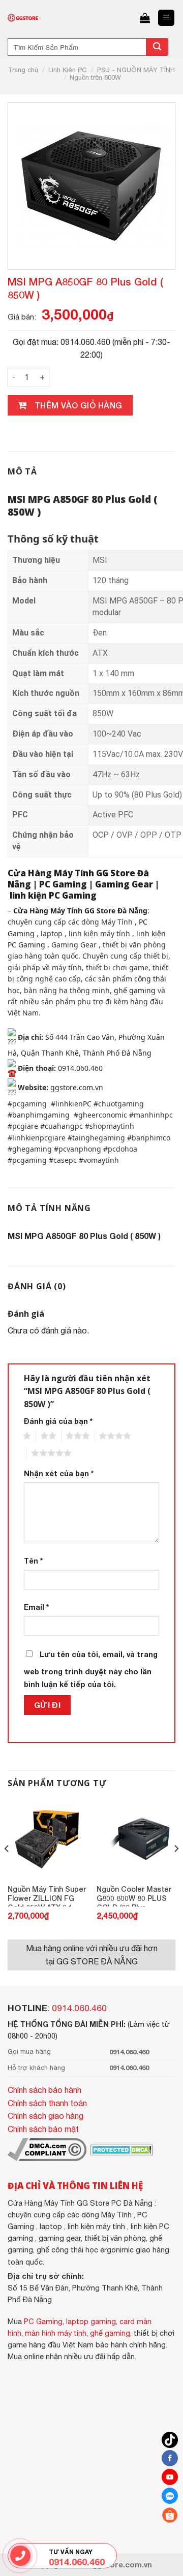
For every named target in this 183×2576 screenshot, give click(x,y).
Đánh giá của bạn (58, 1421)
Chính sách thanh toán (47, 2103)
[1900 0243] (21, 2555)
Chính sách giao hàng (45, 2116)
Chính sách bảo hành (44, 2090)
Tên (33, 1561)
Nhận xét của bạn (59, 1473)
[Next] (176, 1869)
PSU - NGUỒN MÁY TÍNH (136, 70)
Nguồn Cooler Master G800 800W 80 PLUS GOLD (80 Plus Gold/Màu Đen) (134, 1896)
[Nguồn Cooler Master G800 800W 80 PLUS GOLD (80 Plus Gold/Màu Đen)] (136, 1840)
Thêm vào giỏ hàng (79, 405)
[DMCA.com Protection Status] (121, 2149)
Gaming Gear (124, 884)
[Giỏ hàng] (145, 18)
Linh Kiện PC (68, 70)
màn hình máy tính (56, 2333)
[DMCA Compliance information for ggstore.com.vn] (47, 2149)
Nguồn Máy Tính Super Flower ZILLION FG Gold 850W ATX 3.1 (47, 1896)
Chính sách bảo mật (43, 2129)
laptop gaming (91, 2321)
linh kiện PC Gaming (53, 895)
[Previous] (7, 1869)
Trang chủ (23, 70)
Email (36, 1607)
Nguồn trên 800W (95, 77)
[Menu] (166, 18)
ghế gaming (135, 990)
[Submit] (157, 47)
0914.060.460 (79, 2008)
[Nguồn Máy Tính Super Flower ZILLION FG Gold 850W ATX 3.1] (47, 1840)
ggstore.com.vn (77, 1087)
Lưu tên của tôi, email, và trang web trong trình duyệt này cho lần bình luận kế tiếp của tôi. (91, 1669)
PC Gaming (63, 884)
